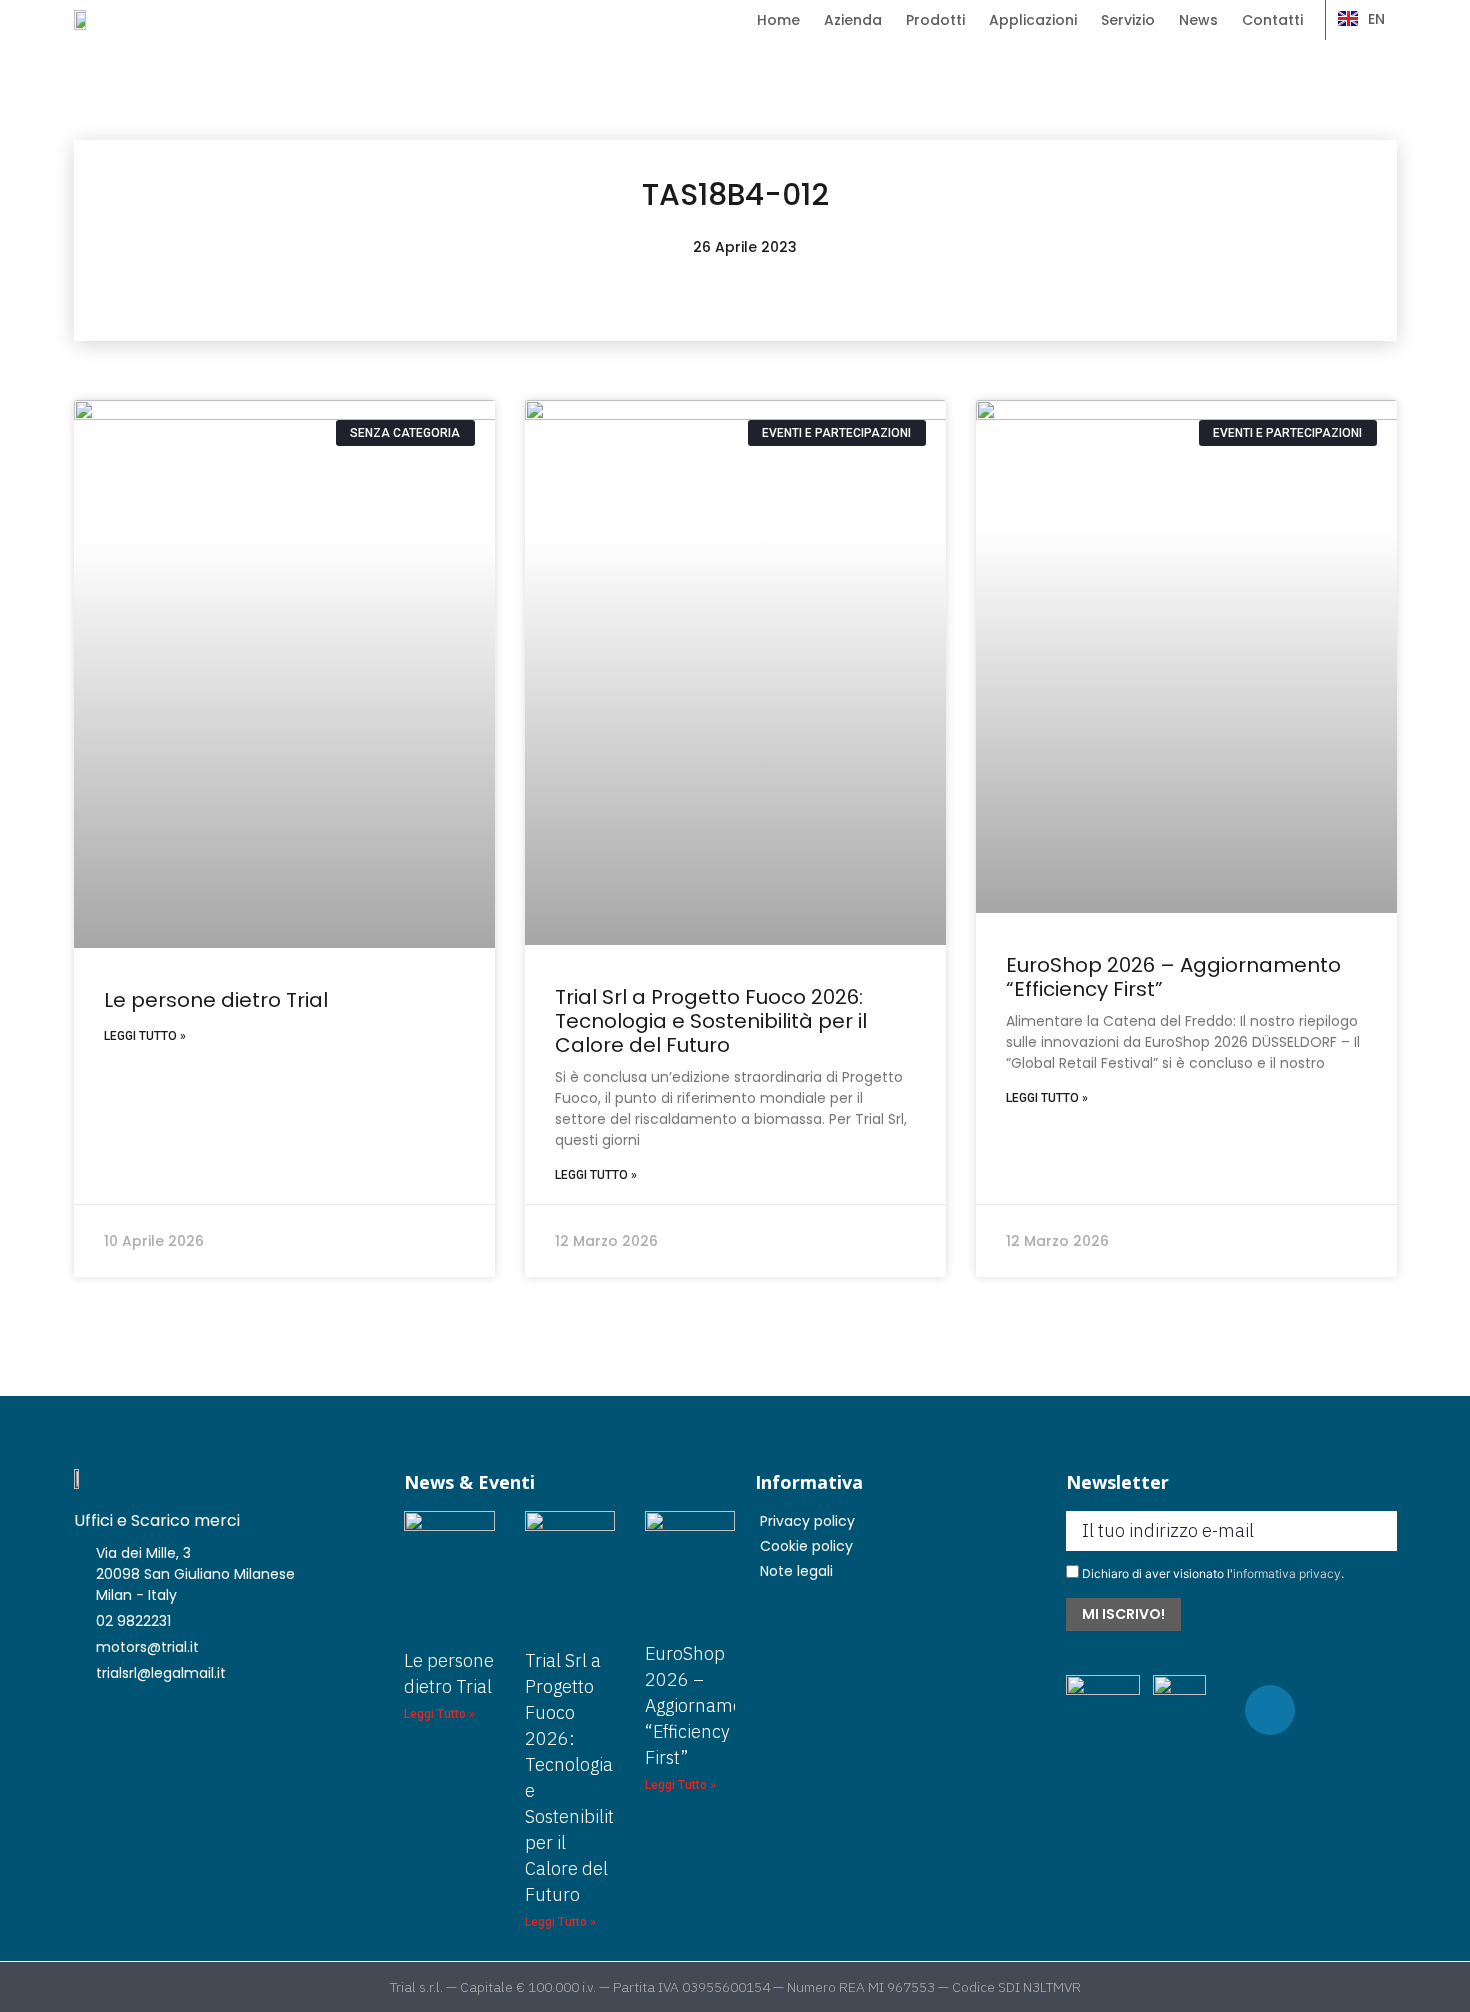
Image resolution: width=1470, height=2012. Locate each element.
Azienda (853, 20)
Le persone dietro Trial (216, 1000)
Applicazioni (1033, 20)
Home (778, 20)
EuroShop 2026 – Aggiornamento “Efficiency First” (1173, 977)
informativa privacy (1287, 1573)
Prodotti (935, 20)
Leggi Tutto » (145, 1036)
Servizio (1128, 20)
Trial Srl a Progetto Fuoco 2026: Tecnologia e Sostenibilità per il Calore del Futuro (711, 1021)
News (1198, 20)
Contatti (1272, 20)
